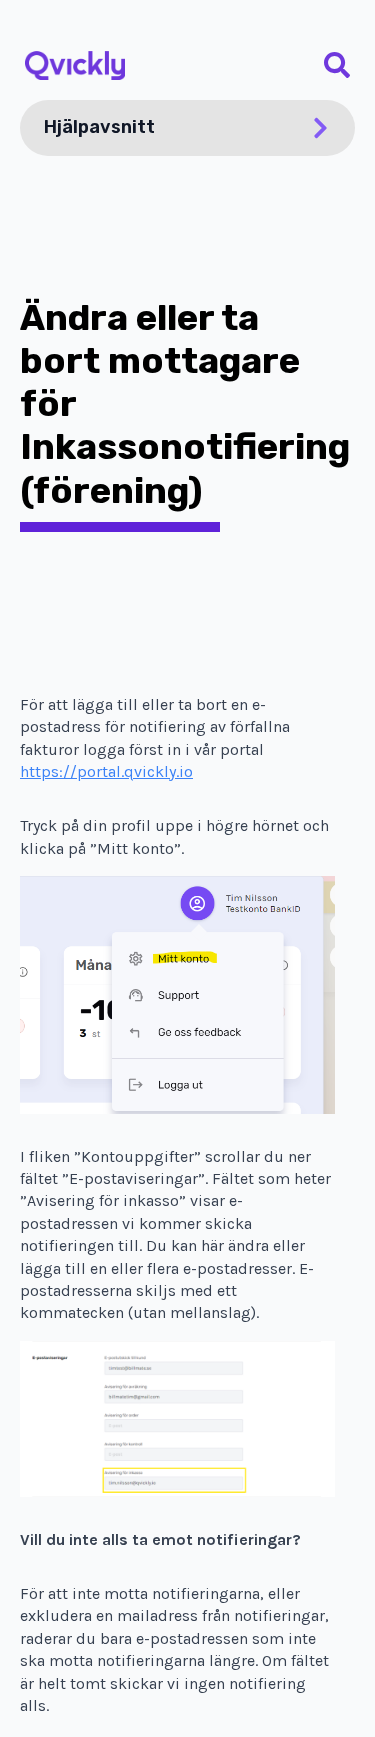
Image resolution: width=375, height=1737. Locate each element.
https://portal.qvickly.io (106, 771)
